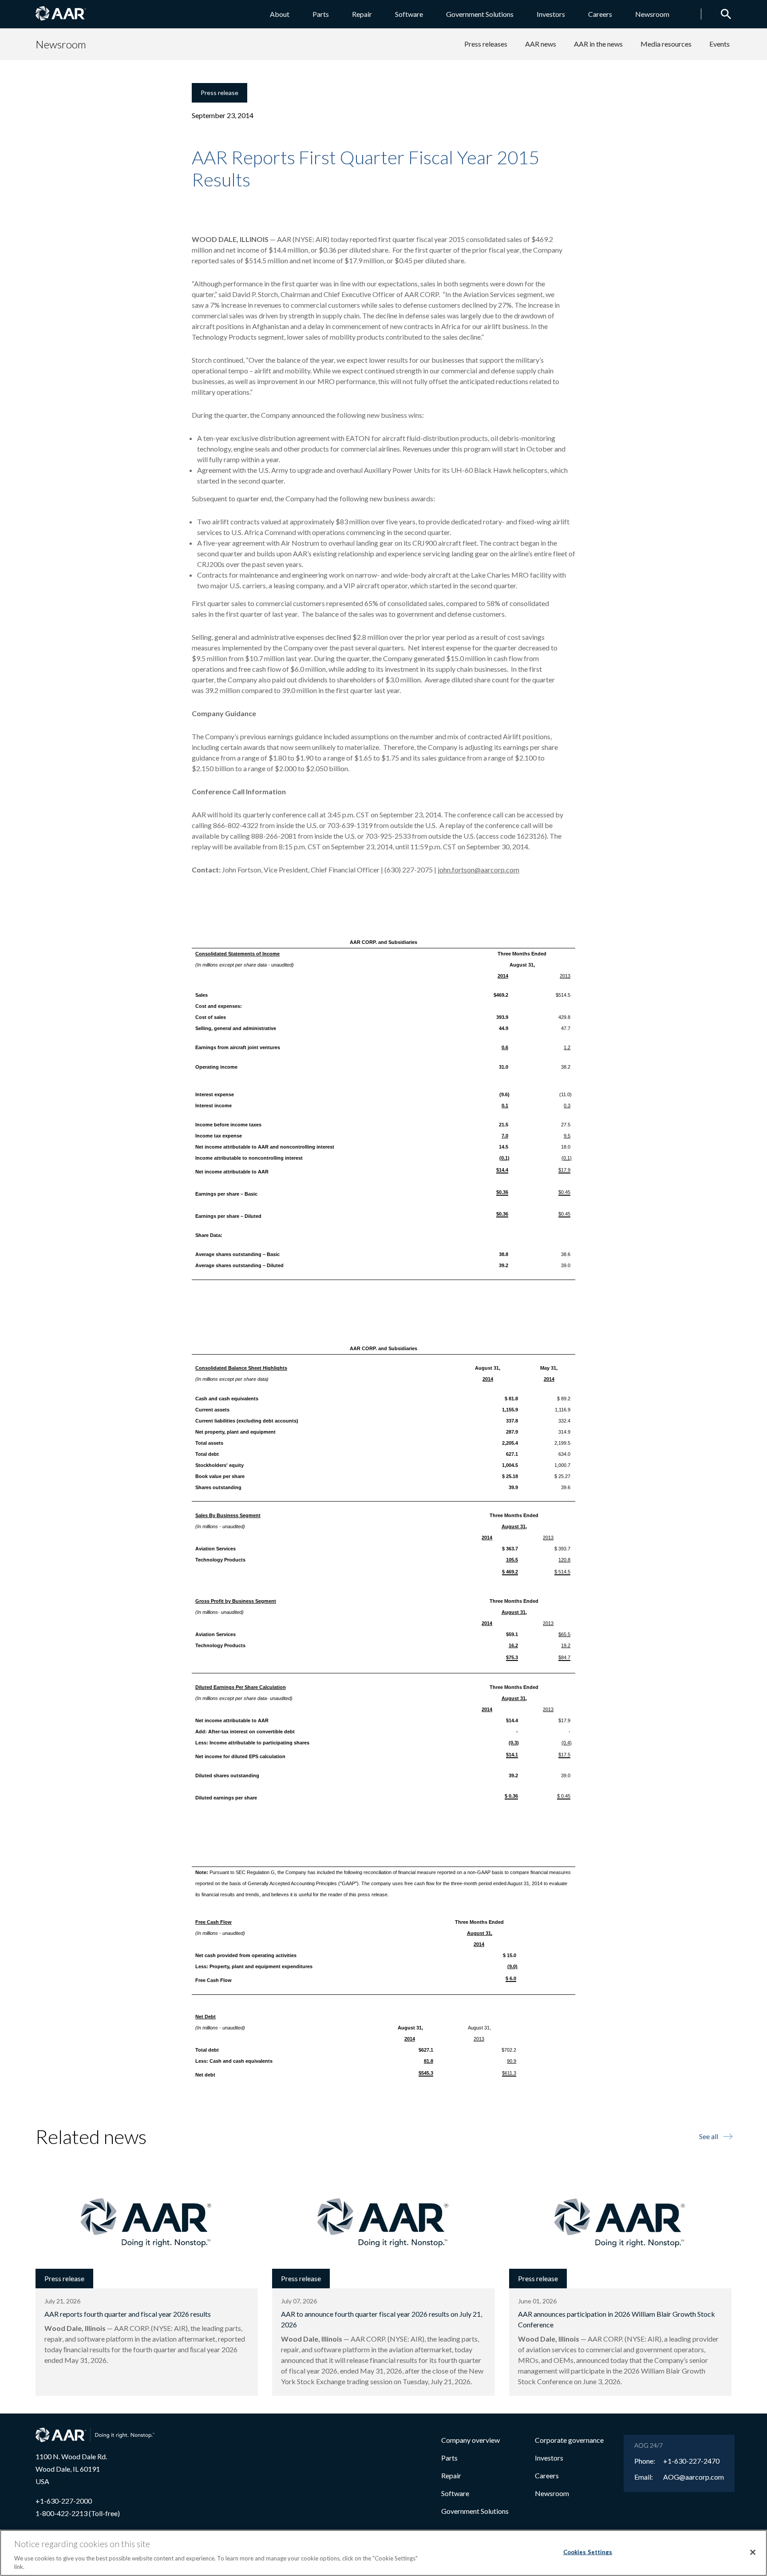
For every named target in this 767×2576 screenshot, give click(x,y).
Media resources (666, 44)
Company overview (470, 2440)
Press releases (486, 44)
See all (709, 2136)
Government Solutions (480, 14)
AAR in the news (598, 44)
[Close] (753, 2552)
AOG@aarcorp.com (694, 2477)
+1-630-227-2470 (691, 2461)
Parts (321, 14)
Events (720, 44)
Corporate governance (569, 2440)
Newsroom (652, 14)
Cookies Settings (588, 2552)
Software (409, 14)
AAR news (541, 44)
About (280, 14)
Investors (551, 14)
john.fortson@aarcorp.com (478, 870)
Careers (600, 14)
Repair (362, 14)
